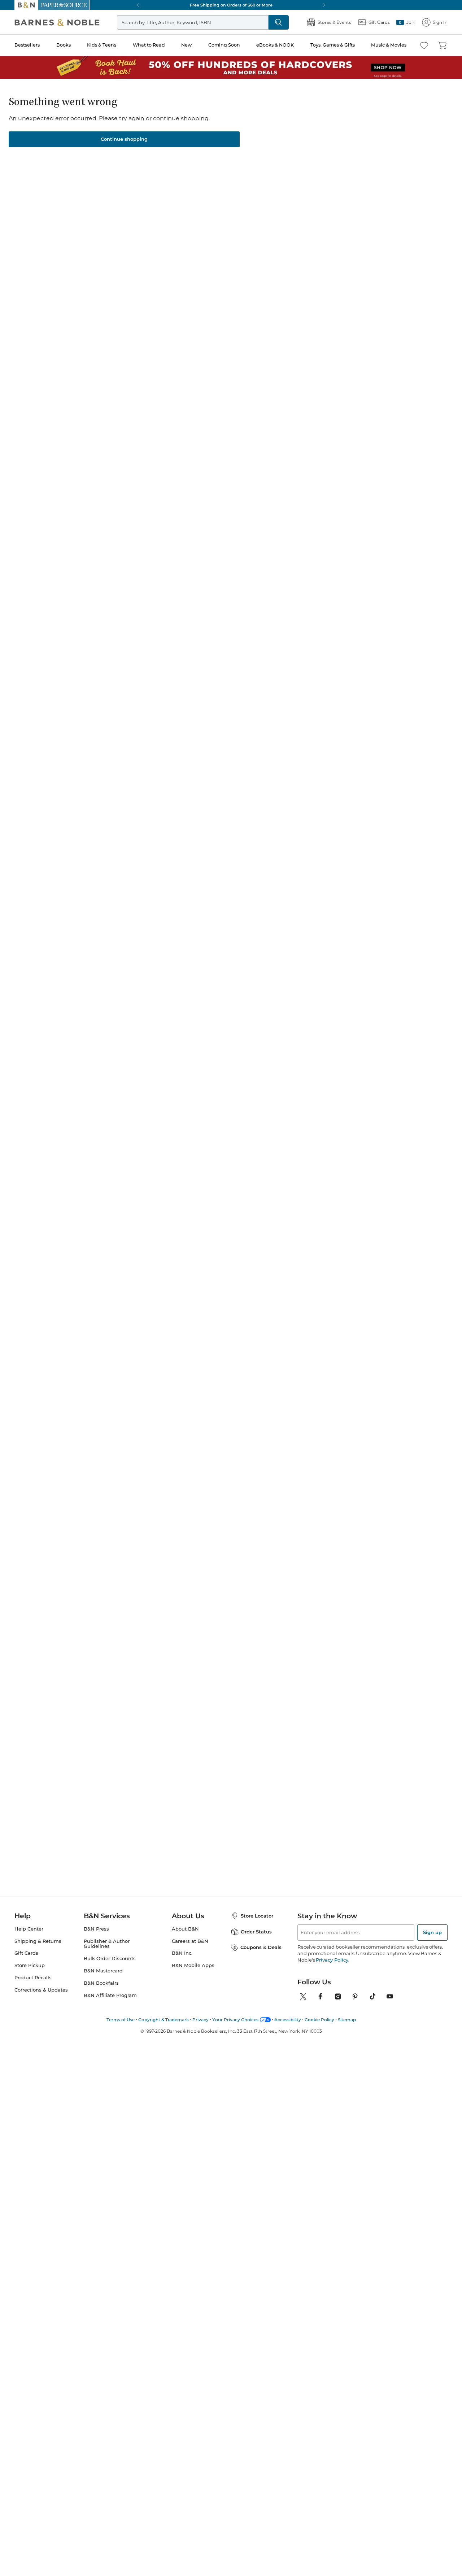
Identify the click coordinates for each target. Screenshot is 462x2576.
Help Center (29, 1929)
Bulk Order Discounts (110, 1959)
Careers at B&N (190, 1941)
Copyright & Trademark (164, 2020)
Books (64, 45)
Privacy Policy (332, 1960)
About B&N (185, 1929)
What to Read (149, 45)
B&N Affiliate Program (110, 1995)
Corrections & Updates (41, 1990)
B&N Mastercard (103, 1971)
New (186, 45)
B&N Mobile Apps (193, 1965)
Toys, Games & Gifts (333, 45)
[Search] (279, 22)
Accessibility (288, 2020)
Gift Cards (26, 1953)
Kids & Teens (102, 45)
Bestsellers (27, 45)
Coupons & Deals (261, 1947)
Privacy (201, 2020)
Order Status (256, 1932)
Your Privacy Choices (235, 2020)
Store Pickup (30, 1965)
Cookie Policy (319, 2020)
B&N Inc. (182, 1953)
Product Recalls (33, 1978)
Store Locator (257, 1916)
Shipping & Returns (38, 1941)
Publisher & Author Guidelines (107, 1944)
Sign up (432, 1932)
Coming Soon (224, 45)
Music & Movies (389, 45)
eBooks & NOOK (275, 45)
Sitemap (347, 2020)
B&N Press (96, 1929)
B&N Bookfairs (101, 1983)
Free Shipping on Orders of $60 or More (231, 5)
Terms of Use (121, 2020)
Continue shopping (124, 139)
